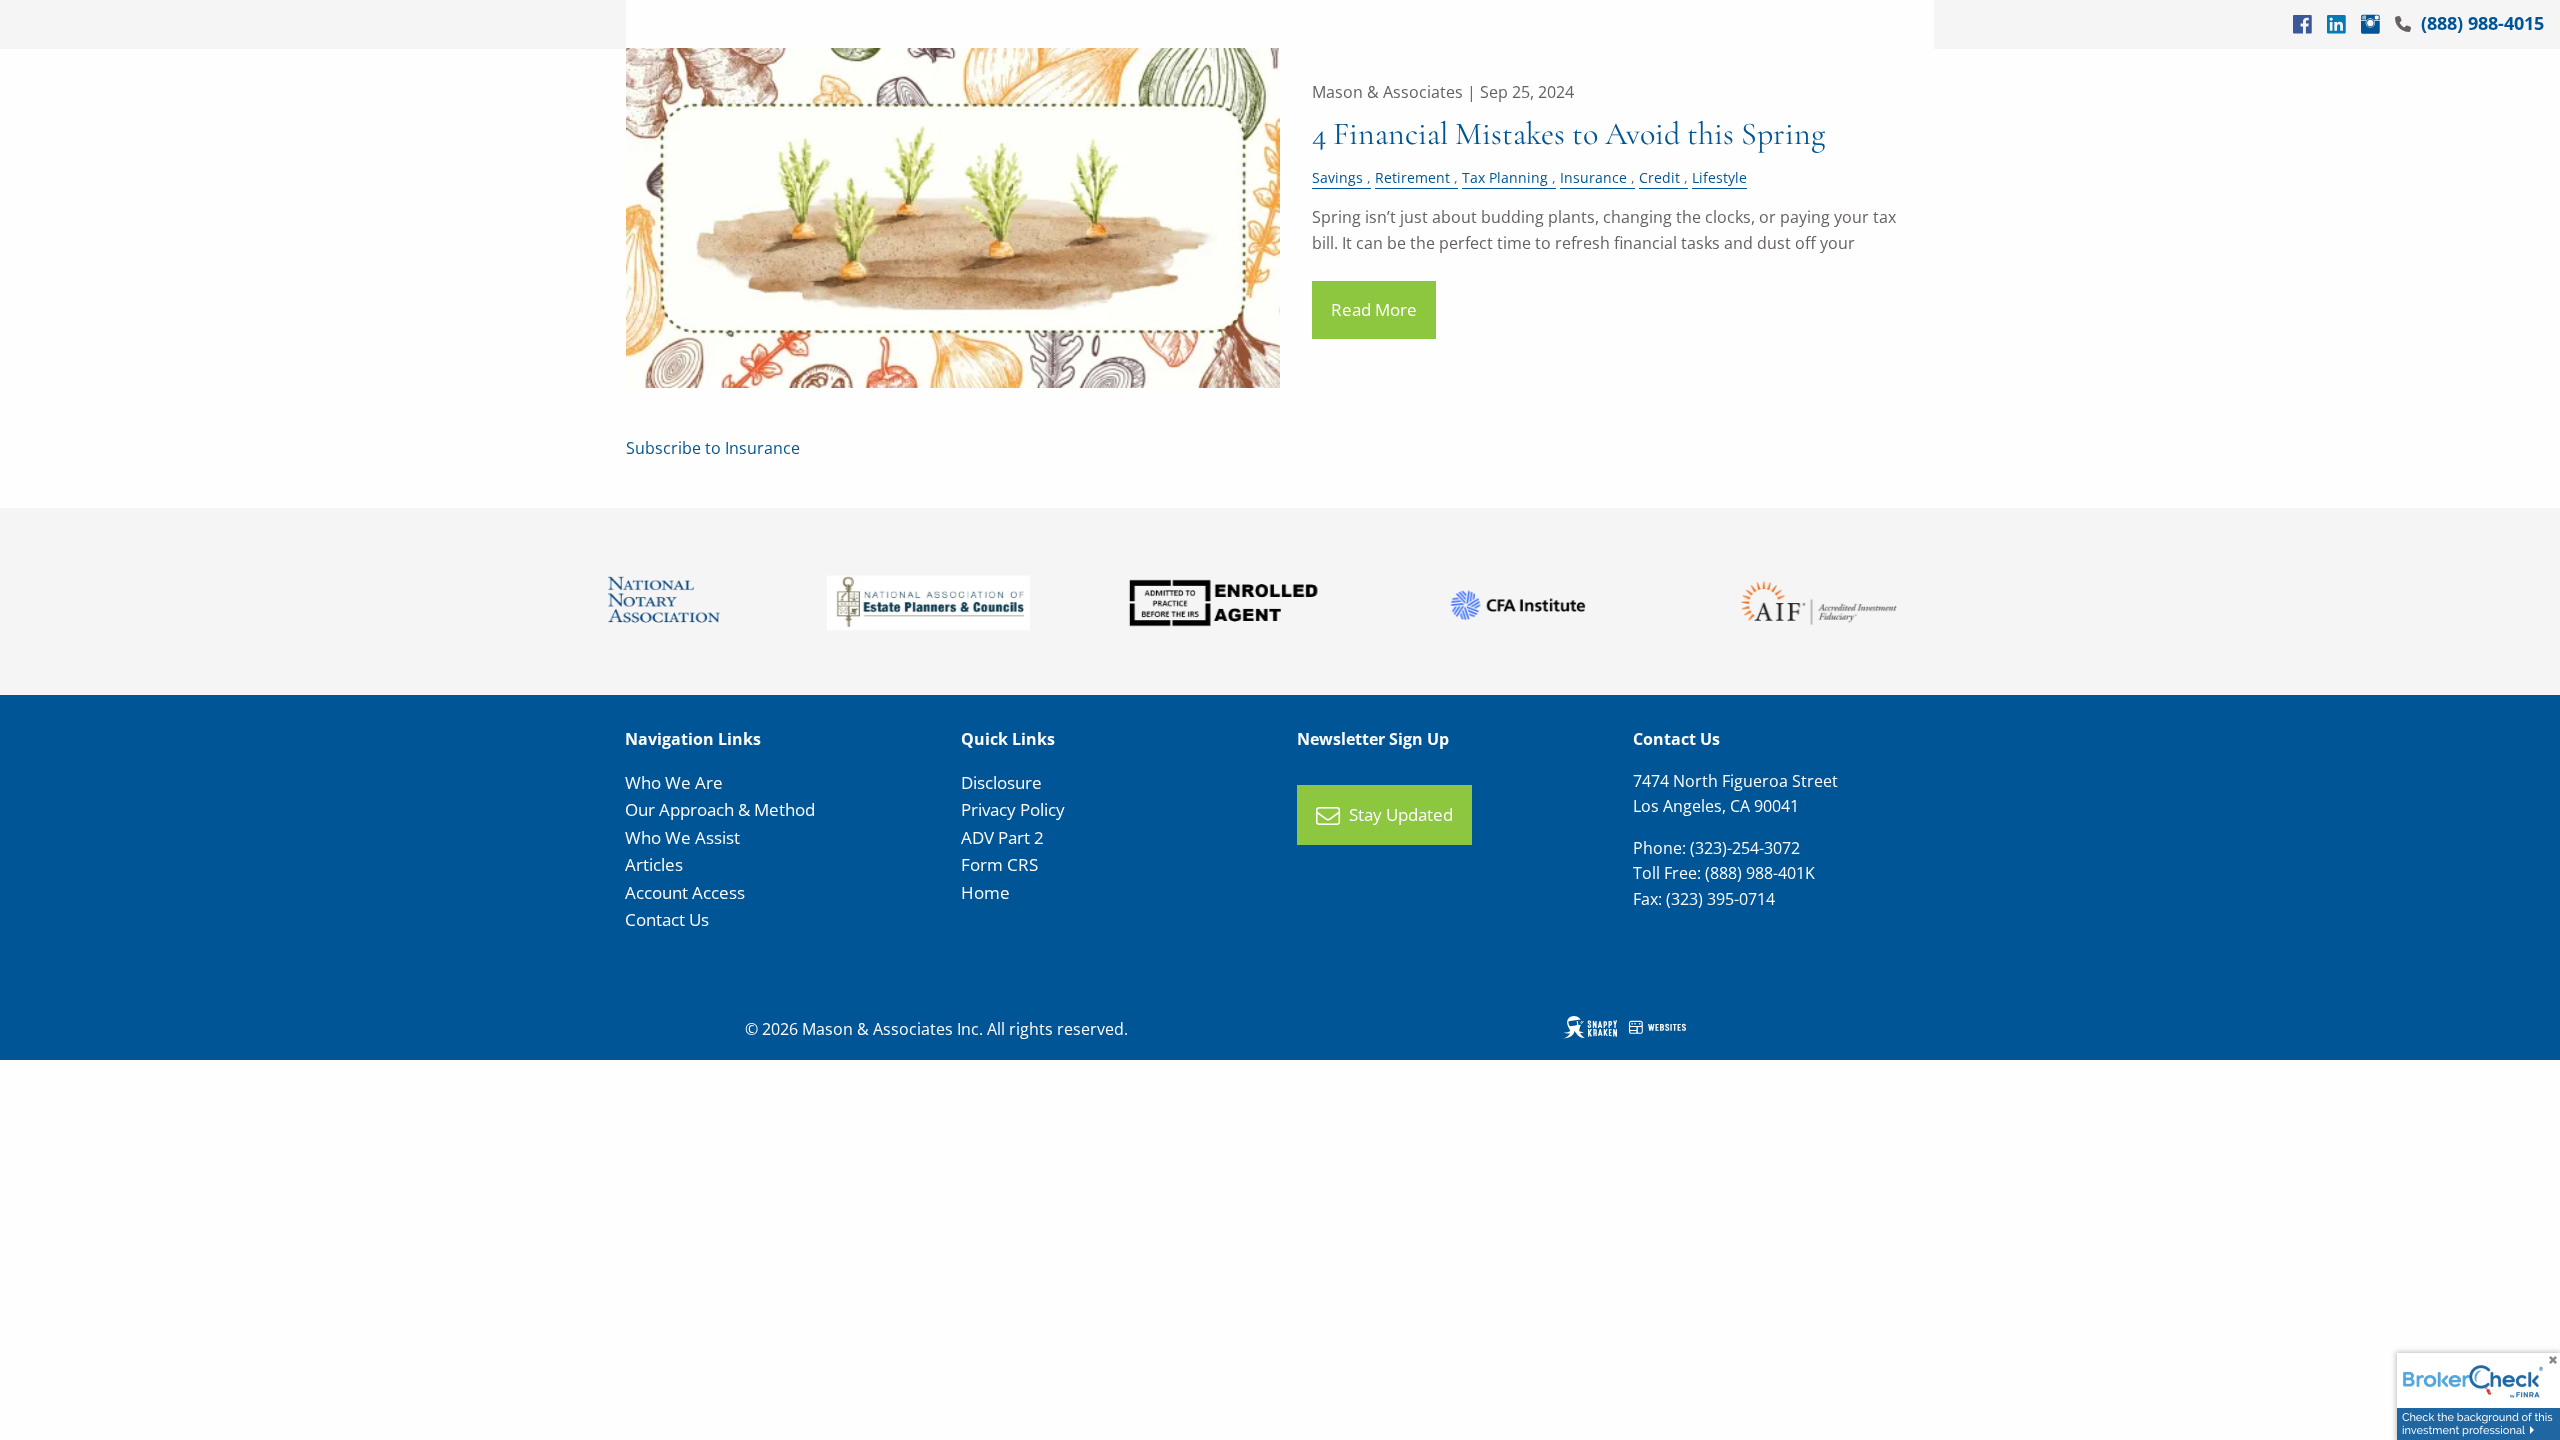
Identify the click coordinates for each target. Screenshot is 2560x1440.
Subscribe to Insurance (713, 448)
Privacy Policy (1013, 809)
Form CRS (999, 864)
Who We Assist (682, 837)
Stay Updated (1401, 814)
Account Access (685, 892)
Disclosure (1001, 782)
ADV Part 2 (1002, 837)
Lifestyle (1719, 177)
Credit (1659, 177)
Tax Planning (1505, 177)
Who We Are (674, 782)
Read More (1374, 309)
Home (985, 892)
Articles (654, 864)
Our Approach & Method (720, 809)
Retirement (1412, 177)
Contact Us (667, 919)
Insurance (1593, 177)
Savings (1337, 177)
